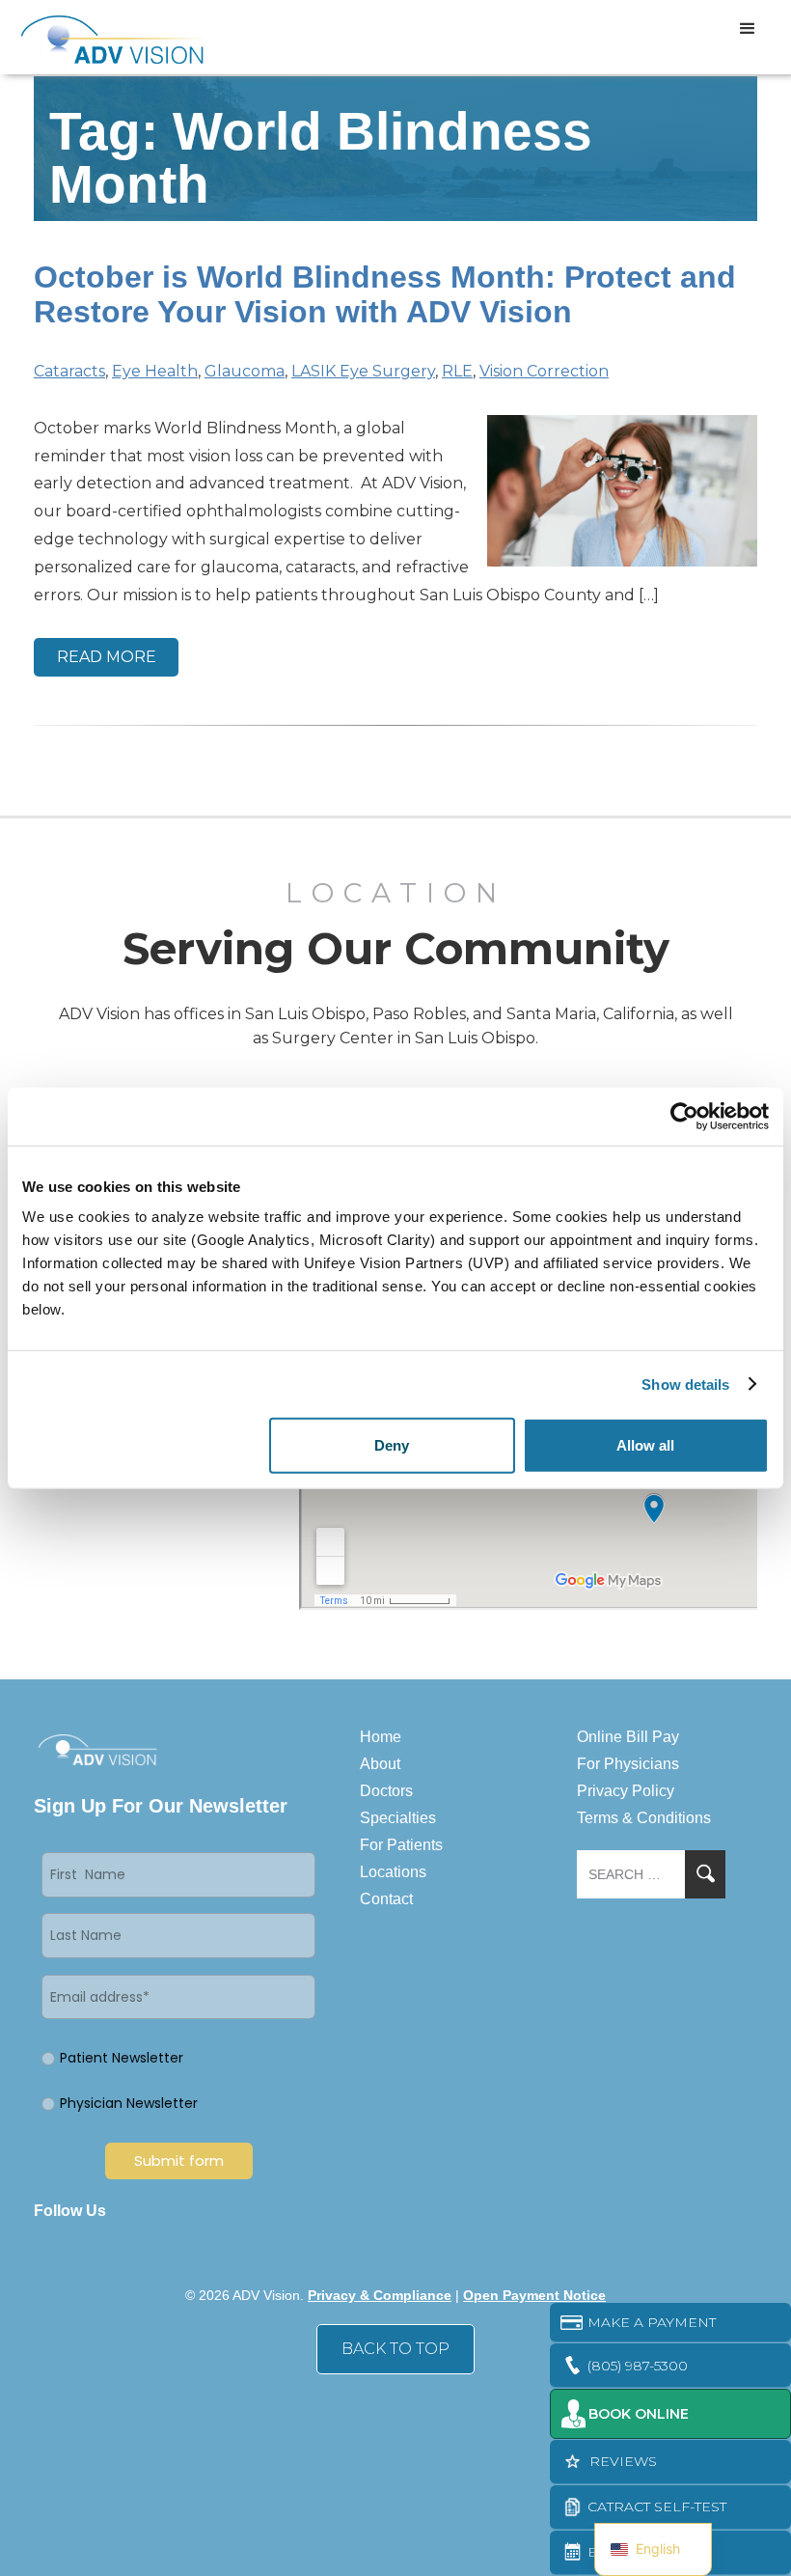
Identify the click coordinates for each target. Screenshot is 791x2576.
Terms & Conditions (644, 1818)
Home (381, 1737)
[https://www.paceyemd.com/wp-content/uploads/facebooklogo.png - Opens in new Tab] (127, 2211)
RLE (457, 371)
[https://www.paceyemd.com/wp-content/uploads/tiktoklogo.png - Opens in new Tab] (296, 2211)
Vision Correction (544, 371)
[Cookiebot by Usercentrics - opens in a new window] (684, 1116)
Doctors (386, 1791)
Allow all (645, 1445)
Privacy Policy (626, 1791)
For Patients (401, 1845)
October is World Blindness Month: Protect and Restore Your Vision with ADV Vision (385, 294)
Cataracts (69, 371)
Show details (685, 1384)
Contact (386, 1899)
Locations (393, 1872)
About (380, 1764)
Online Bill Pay (628, 1737)
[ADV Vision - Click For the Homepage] (99, 37)
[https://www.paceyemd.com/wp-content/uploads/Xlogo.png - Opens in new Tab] (195, 2211)
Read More (107, 657)
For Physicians (628, 1764)
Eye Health (155, 371)
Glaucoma (245, 371)
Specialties (398, 1818)
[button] (748, 29)
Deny (392, 1445)
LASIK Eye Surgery (363, 371)
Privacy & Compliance (380, 2295)
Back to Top (395, 2349)
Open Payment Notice (534, 2295)
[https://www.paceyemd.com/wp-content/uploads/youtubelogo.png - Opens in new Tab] (262, 2211)
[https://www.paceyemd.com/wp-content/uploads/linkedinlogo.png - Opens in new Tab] (161, 2211)
